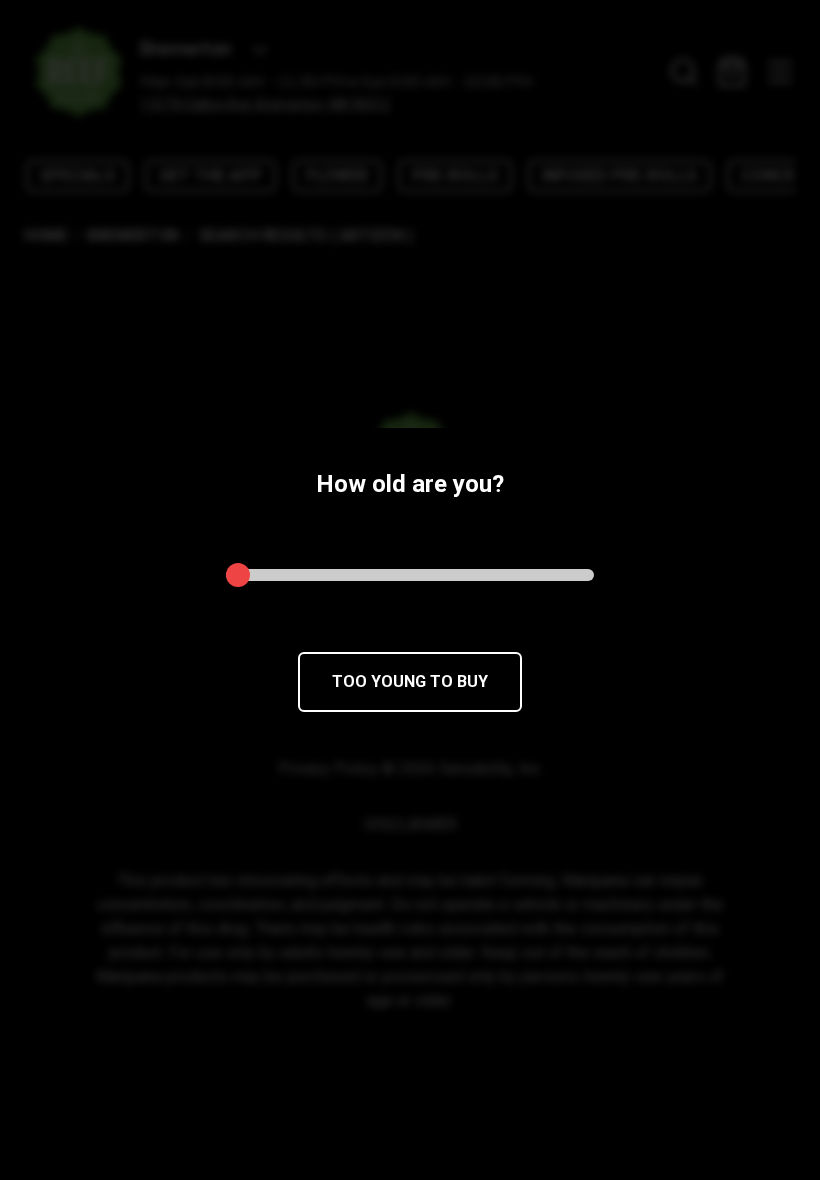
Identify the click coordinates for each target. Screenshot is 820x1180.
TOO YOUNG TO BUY (410, 681)
